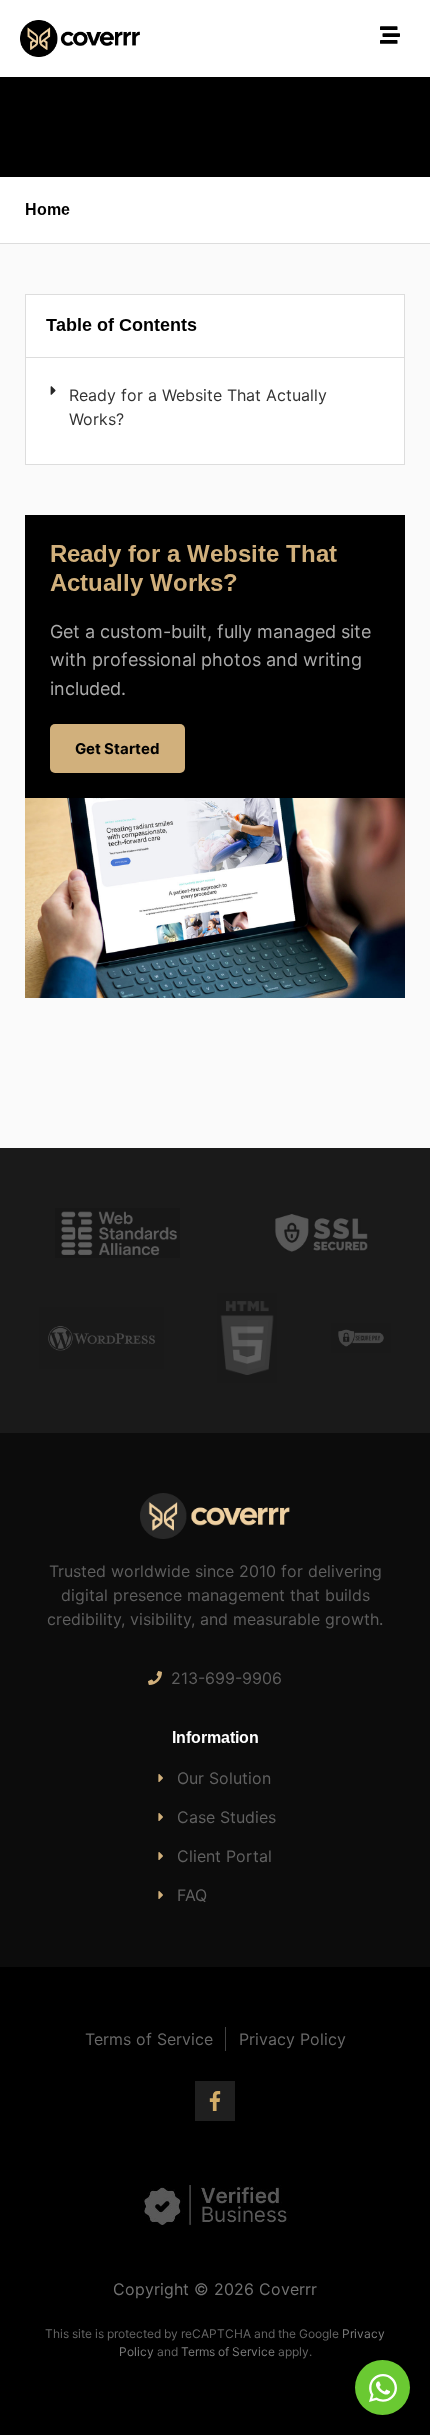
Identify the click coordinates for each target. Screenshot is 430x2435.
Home (47, 209)
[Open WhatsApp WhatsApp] (382, 2387)
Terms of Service (228, 2351)
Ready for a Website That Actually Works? (198, 407)
